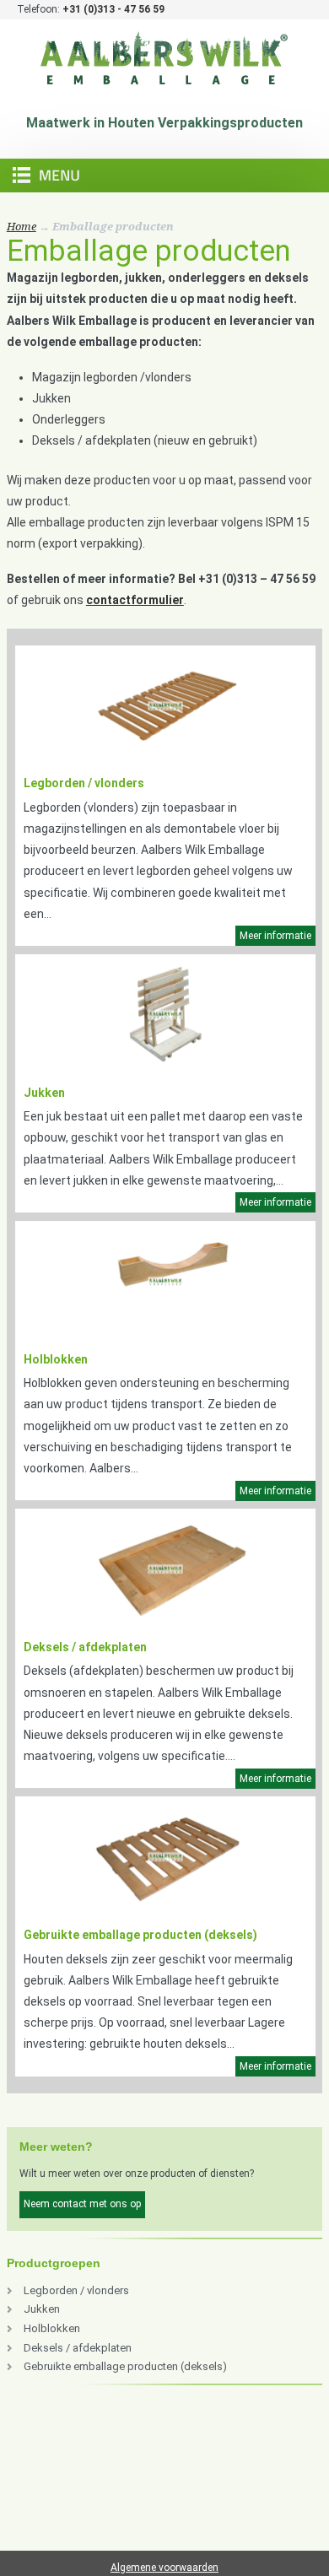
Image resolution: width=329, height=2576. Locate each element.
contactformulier (135, 600)
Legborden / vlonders (84, 783)
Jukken (44, 1093)
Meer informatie (275, 936)
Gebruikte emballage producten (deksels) (140, 1935)
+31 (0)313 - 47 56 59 (113, 9)
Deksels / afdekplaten (85, 1647)
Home (22, 227)
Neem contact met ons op (82, 2204)
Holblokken (56, 1359)
